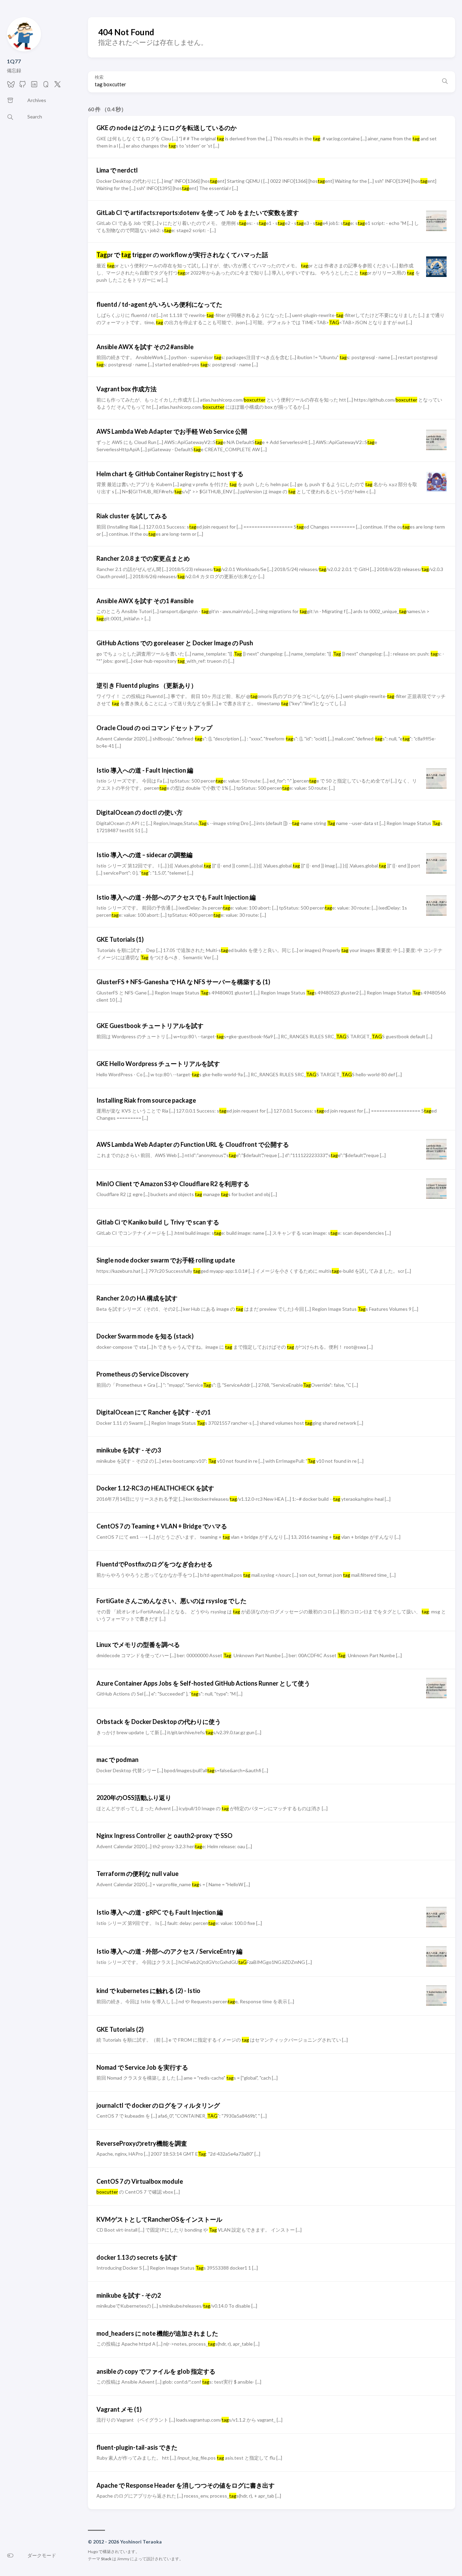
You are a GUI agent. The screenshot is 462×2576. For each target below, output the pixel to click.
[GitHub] (23, 86)
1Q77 (14, 61)
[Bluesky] (11, 86)
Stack (106, 2559)
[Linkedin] (34, 86)
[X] (57, 86)
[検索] (445, 82)
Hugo (93, 2552)
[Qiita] (46, 86)
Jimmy (123, 2559)
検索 (99, 77)
